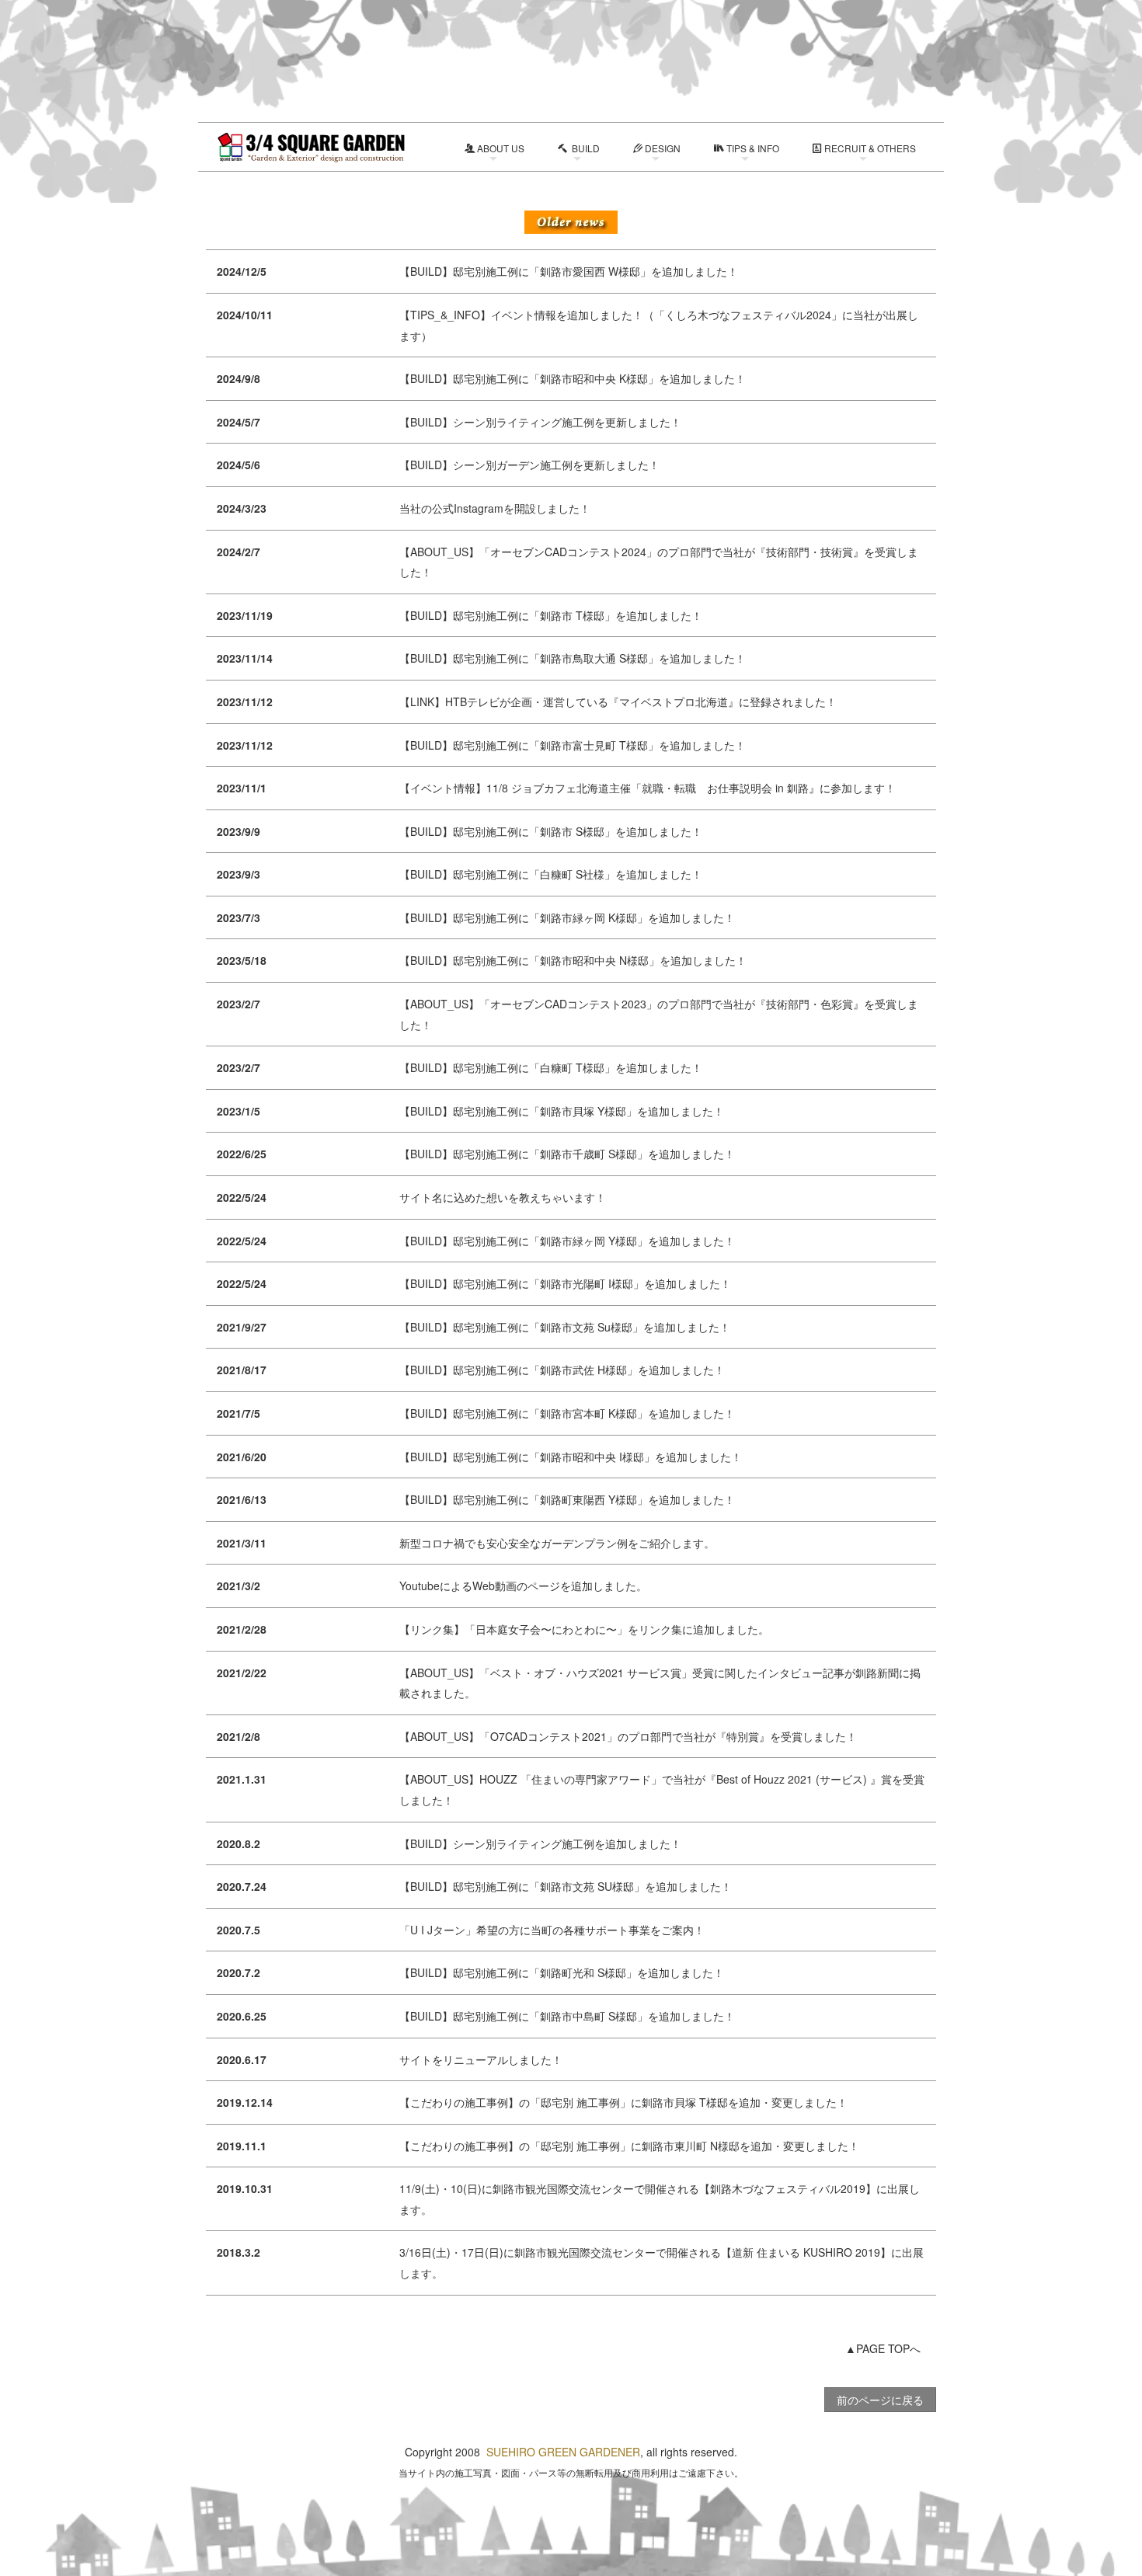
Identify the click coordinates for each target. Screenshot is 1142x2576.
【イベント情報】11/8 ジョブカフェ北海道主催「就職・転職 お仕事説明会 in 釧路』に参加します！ (648, 788)
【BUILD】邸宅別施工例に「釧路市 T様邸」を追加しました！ (551, 615)
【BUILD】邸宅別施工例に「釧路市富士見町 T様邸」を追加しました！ (573, 745)
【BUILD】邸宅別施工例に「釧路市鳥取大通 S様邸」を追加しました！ (573, 658)
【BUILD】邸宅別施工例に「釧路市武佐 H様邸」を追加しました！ (562, 1370)
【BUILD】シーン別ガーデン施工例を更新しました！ (529, 465)
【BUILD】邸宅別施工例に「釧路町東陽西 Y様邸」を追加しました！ (567, 1499)
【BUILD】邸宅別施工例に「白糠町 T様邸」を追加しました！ (551, 1067)
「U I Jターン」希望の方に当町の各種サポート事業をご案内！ (552, 1930)
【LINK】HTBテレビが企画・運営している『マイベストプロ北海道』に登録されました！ (618, 701)
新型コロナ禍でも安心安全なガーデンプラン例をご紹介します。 (557, 1543)
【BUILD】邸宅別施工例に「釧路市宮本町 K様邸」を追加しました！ (567, 1413)
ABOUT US (501, 148)
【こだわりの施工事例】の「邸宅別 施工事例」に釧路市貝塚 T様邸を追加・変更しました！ (623, 2102)
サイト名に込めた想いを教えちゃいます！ (503, 1197)
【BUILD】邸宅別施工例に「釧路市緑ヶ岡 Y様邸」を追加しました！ (567, 1241)
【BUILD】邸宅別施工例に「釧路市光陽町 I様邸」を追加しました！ (565, 1283)
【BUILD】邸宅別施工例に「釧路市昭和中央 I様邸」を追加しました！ (571, 1457)
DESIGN (663, 148)
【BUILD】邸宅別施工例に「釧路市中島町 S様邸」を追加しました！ (567, 2016)
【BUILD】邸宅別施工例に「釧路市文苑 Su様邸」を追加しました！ (565, 1327)
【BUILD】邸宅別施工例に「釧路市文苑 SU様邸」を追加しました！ (566, 1886)
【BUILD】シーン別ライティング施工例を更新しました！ (540, 422)
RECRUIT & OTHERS (870, 148)
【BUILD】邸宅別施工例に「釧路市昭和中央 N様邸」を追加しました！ (573, 960)
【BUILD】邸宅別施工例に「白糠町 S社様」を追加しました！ (551, 874)
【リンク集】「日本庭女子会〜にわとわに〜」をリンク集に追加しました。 (584, 1629)
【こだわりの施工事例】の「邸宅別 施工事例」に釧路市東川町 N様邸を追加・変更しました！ (629, 2146)
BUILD (585, 148)
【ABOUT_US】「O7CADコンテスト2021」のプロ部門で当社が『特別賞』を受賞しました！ (628, 1736)
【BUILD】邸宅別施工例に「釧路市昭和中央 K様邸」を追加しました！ (573, 378)
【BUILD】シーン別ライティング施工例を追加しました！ (540, 1843)
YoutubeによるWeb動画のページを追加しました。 (523, 1586)
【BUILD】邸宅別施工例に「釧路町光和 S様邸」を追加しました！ (562, 1972)
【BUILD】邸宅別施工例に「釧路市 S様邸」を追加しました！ (551, 831)
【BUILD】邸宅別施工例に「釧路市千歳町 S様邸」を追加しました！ (567, 1154)
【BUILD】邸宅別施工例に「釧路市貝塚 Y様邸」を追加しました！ (562, 1111)
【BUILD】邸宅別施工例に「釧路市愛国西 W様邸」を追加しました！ (569, 271)
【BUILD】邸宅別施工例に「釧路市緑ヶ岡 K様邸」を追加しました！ (567, 917)
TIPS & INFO (753, 148)
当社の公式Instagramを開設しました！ (495, 508)
